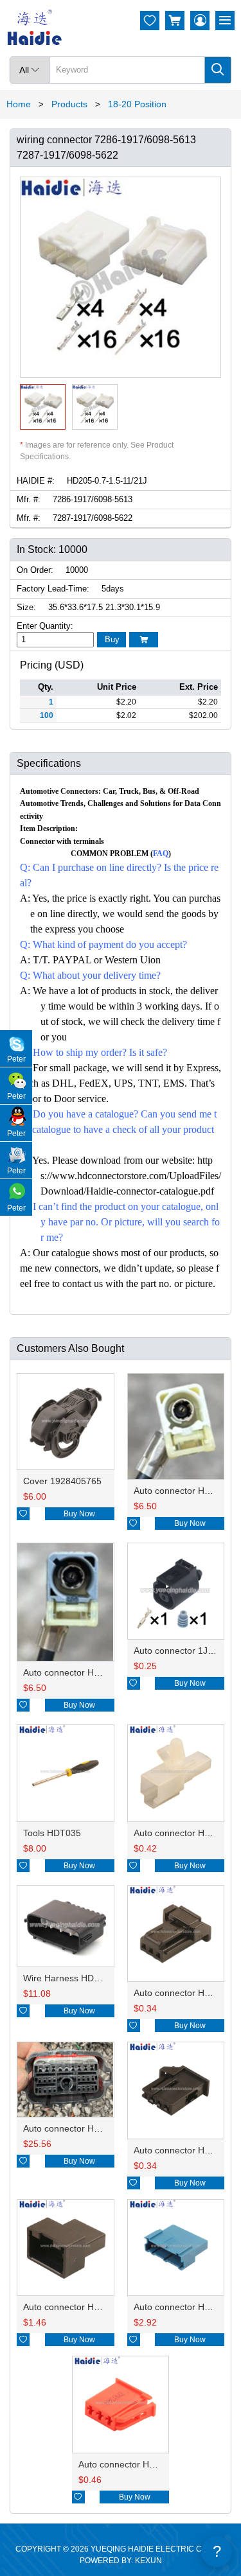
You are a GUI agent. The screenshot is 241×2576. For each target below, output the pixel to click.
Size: (26, 607)
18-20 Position (137, 104)
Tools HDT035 (52, 1833)
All (30, 70)
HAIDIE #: (36, 481)
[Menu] (225, 21)
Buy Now (79, 1514)
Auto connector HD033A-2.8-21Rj (147, 2464)
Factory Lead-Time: (53, 589)
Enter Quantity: (45, 626)
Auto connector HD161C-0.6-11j (88, 2307)
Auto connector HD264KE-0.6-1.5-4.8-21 (106, 2128)
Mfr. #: (29, 499)
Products (69, 104)
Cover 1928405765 (62, 1481)
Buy (112, 639)
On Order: (35, 570)
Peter (16, 1059)
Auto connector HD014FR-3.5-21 (90, 1672)
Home (19, 104)
